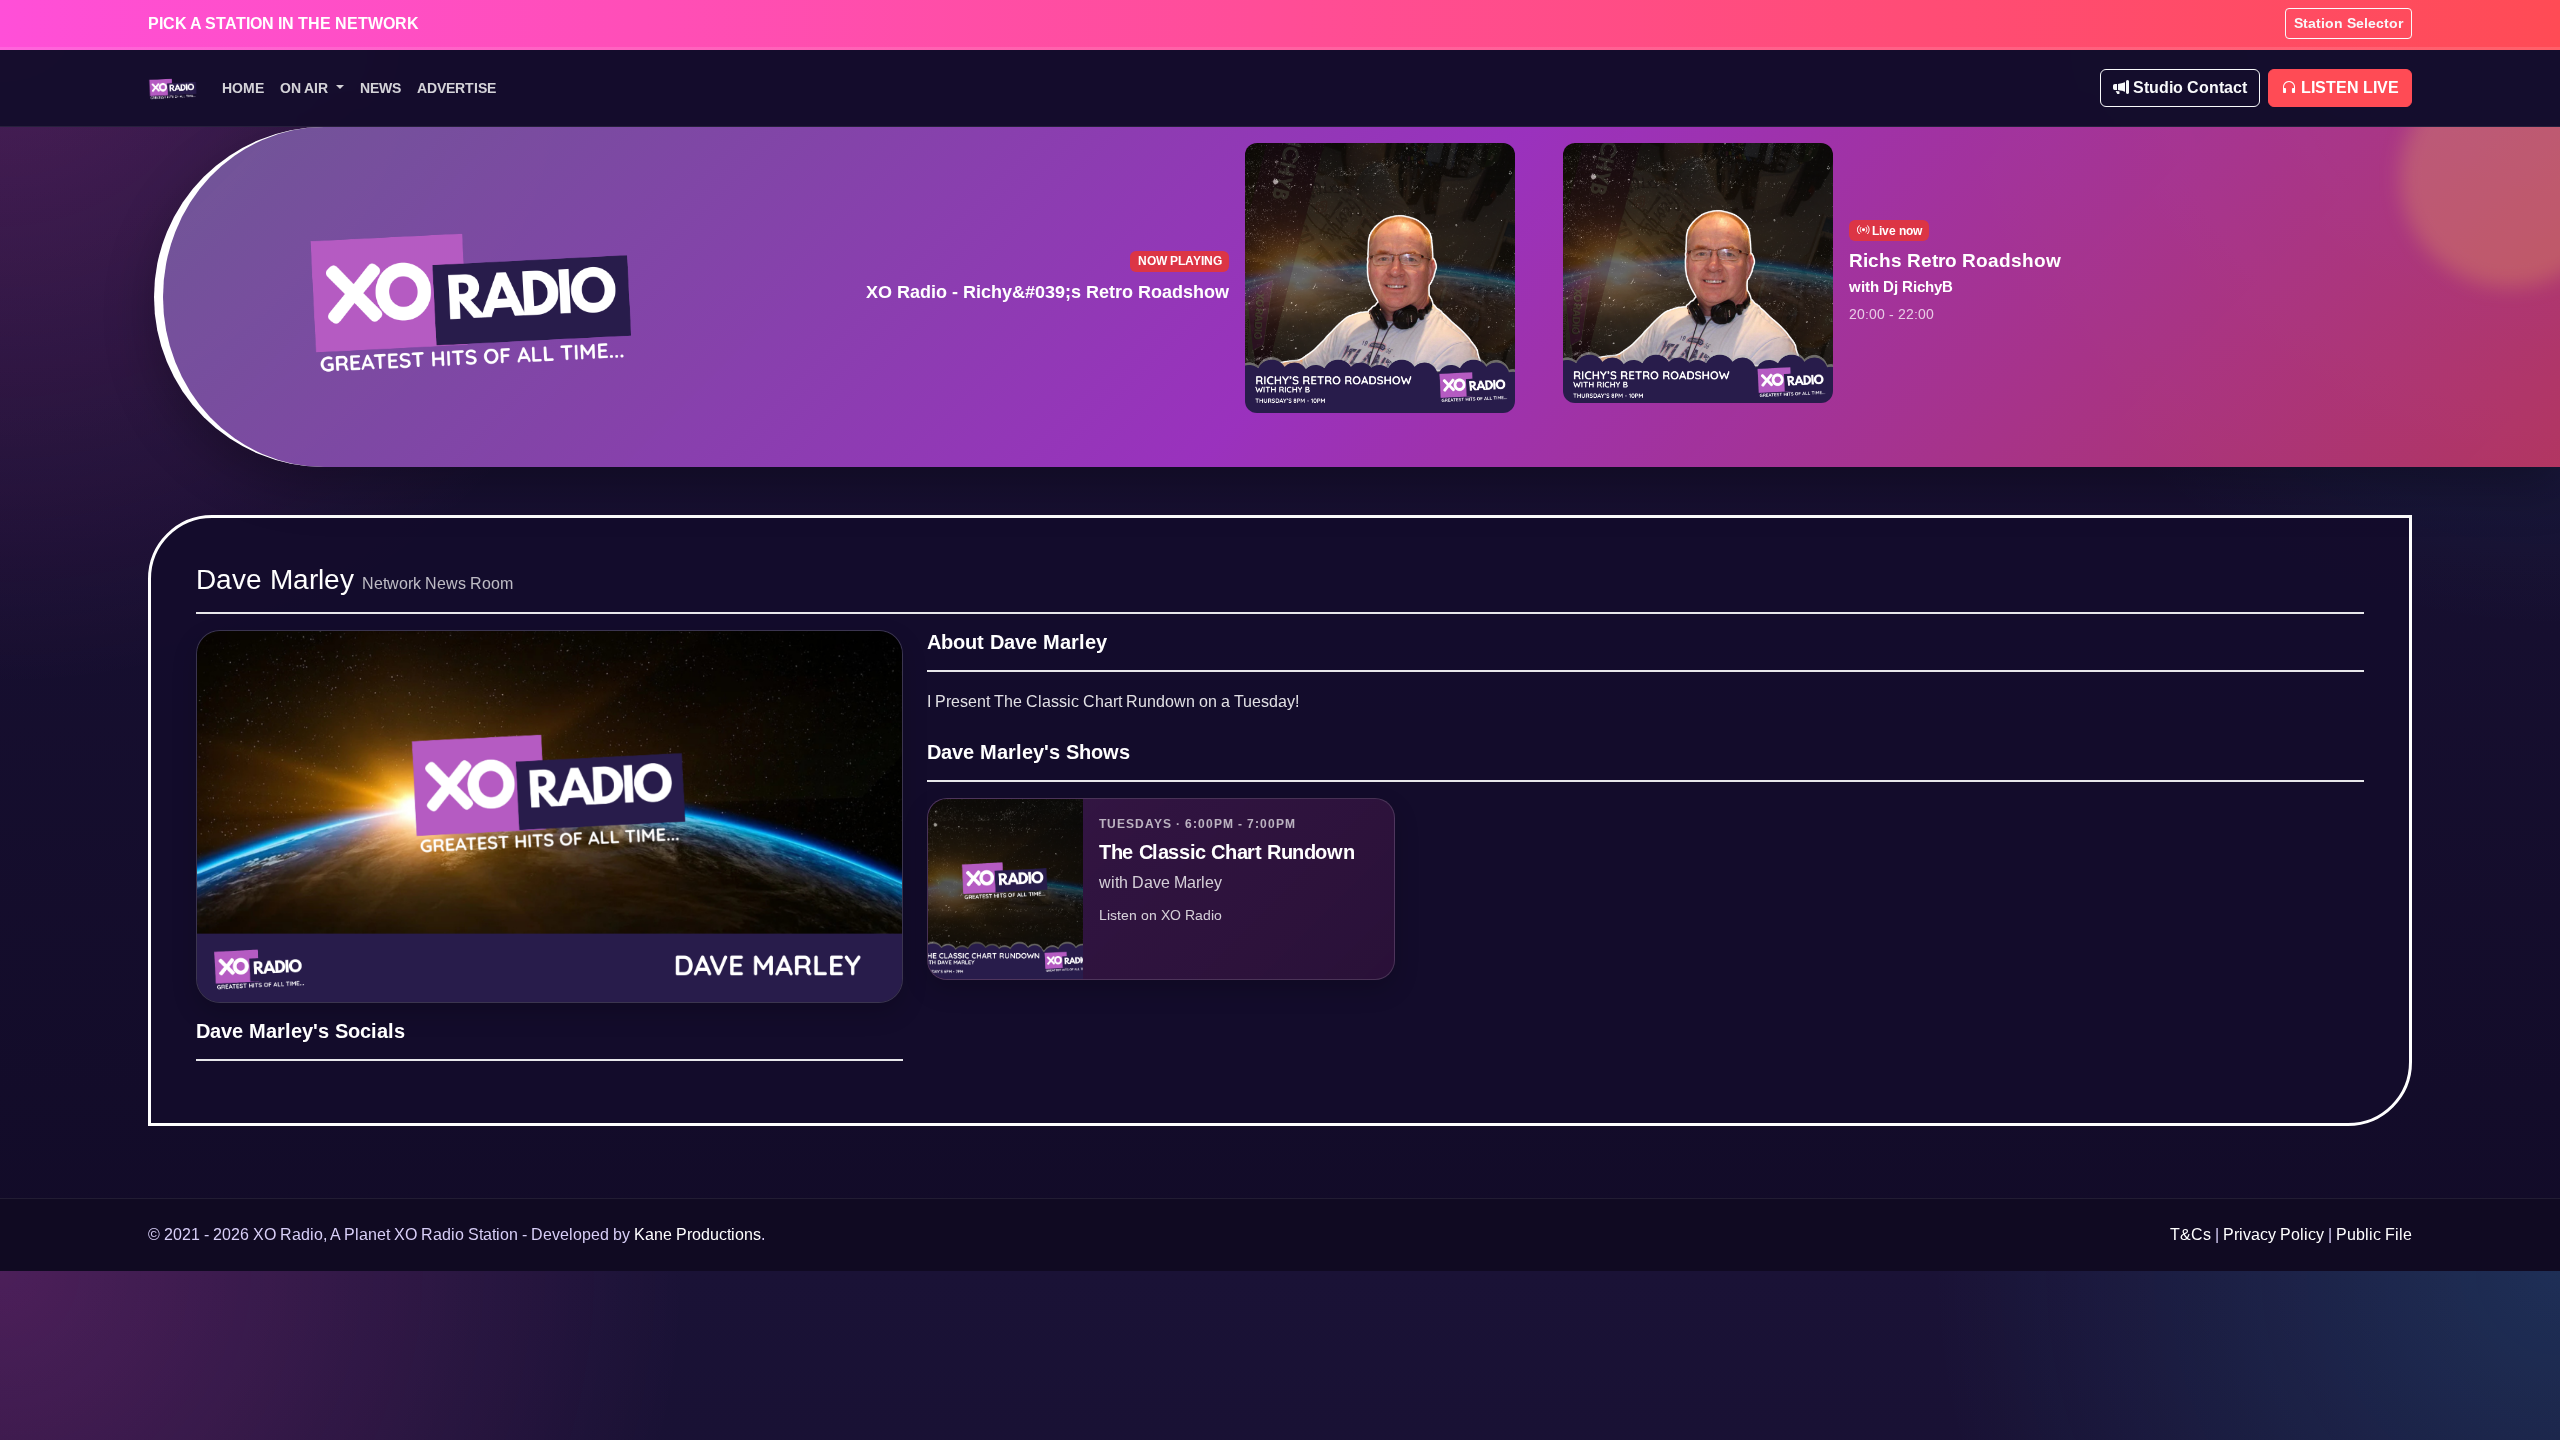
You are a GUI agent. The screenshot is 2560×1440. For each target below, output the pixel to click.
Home (243, 88)
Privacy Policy (2273, 1234)
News (380, 88)
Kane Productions (697, 1234)
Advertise (456, 88)
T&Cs (2190, 1234)
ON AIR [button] (306, 88)
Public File (2374, 1234)
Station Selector (2348, 23)
